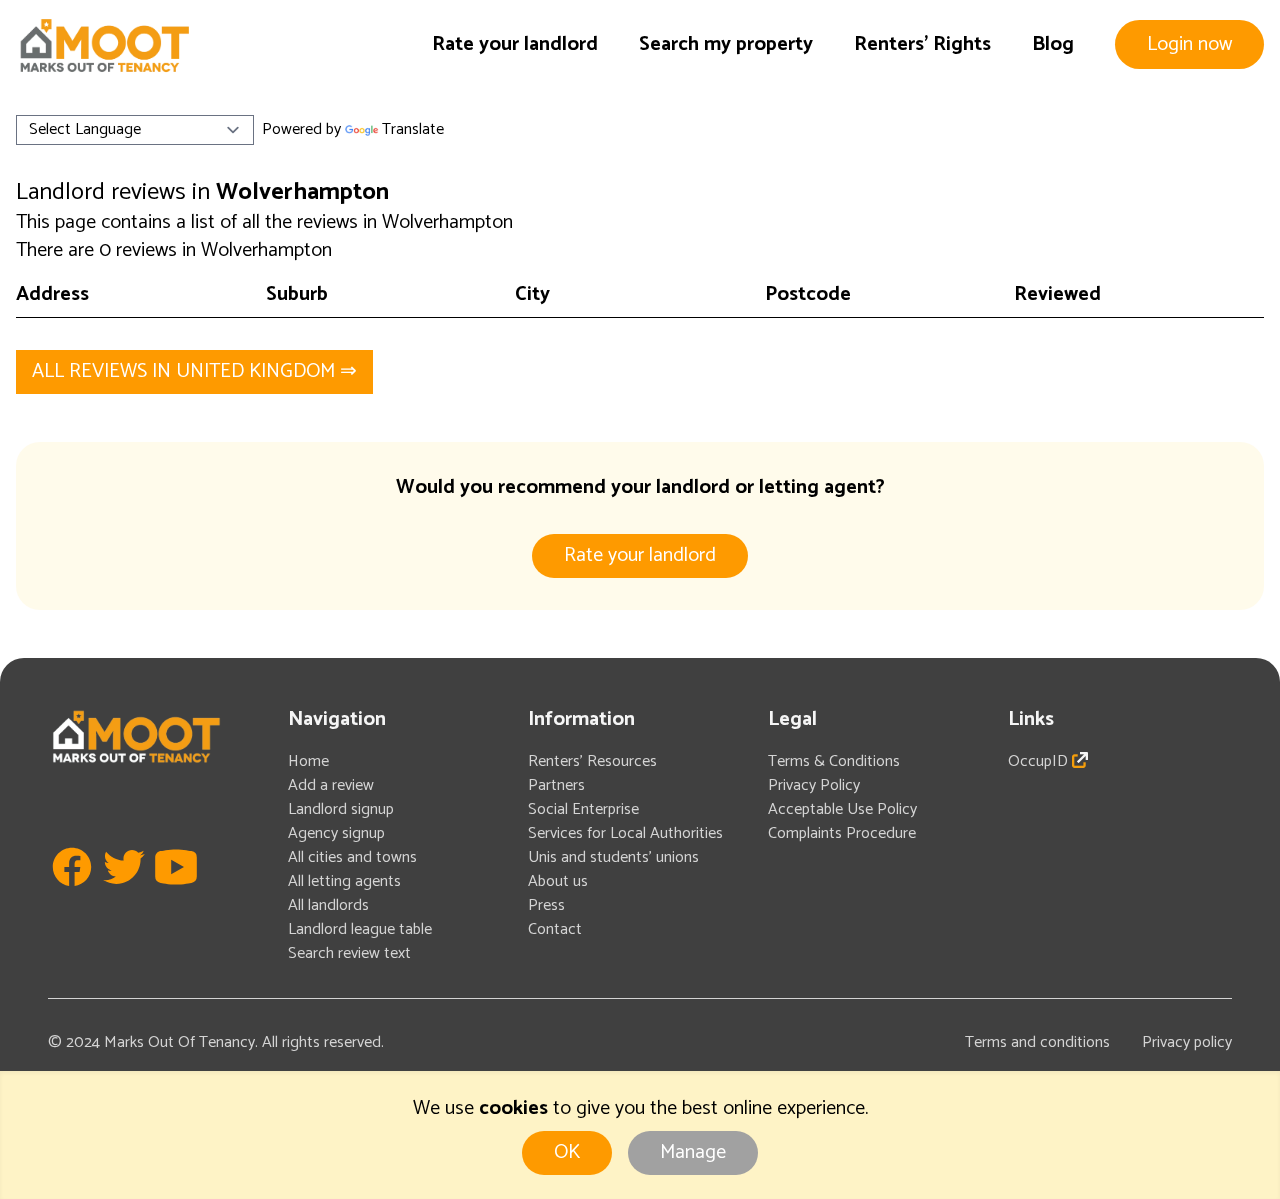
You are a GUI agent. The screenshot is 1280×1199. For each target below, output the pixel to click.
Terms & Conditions (834, 761)
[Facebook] (72, 896)
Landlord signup (341, 809)
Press (546, 905)
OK (567, 1152)
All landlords (328, 905)
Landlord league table (360, 929)
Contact (555, 929)
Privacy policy (1187, 1042)
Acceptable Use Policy (842, 809)
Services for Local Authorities (625, 833)
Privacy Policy (814, 785)
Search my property (726, 44)
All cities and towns (352, 857)
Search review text (349, 953)
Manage (693, 1152)
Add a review (331, 785)
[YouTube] (176, 896)
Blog (1053, 44)
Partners (556, 785)
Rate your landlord (515, 44)
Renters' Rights (922, 44)
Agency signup (336, 833)
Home (308, 761)
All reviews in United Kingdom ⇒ (194, 371)
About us (558, 881)
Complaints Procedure (842, 833)
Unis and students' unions (613, 857)
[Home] (104, 45)
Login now (1189, 44)
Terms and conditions (1037, 1042)
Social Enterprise (583, 809)
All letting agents (344, 881)
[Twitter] (124, 896)
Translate (413, 129)
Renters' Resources (592, 761)
